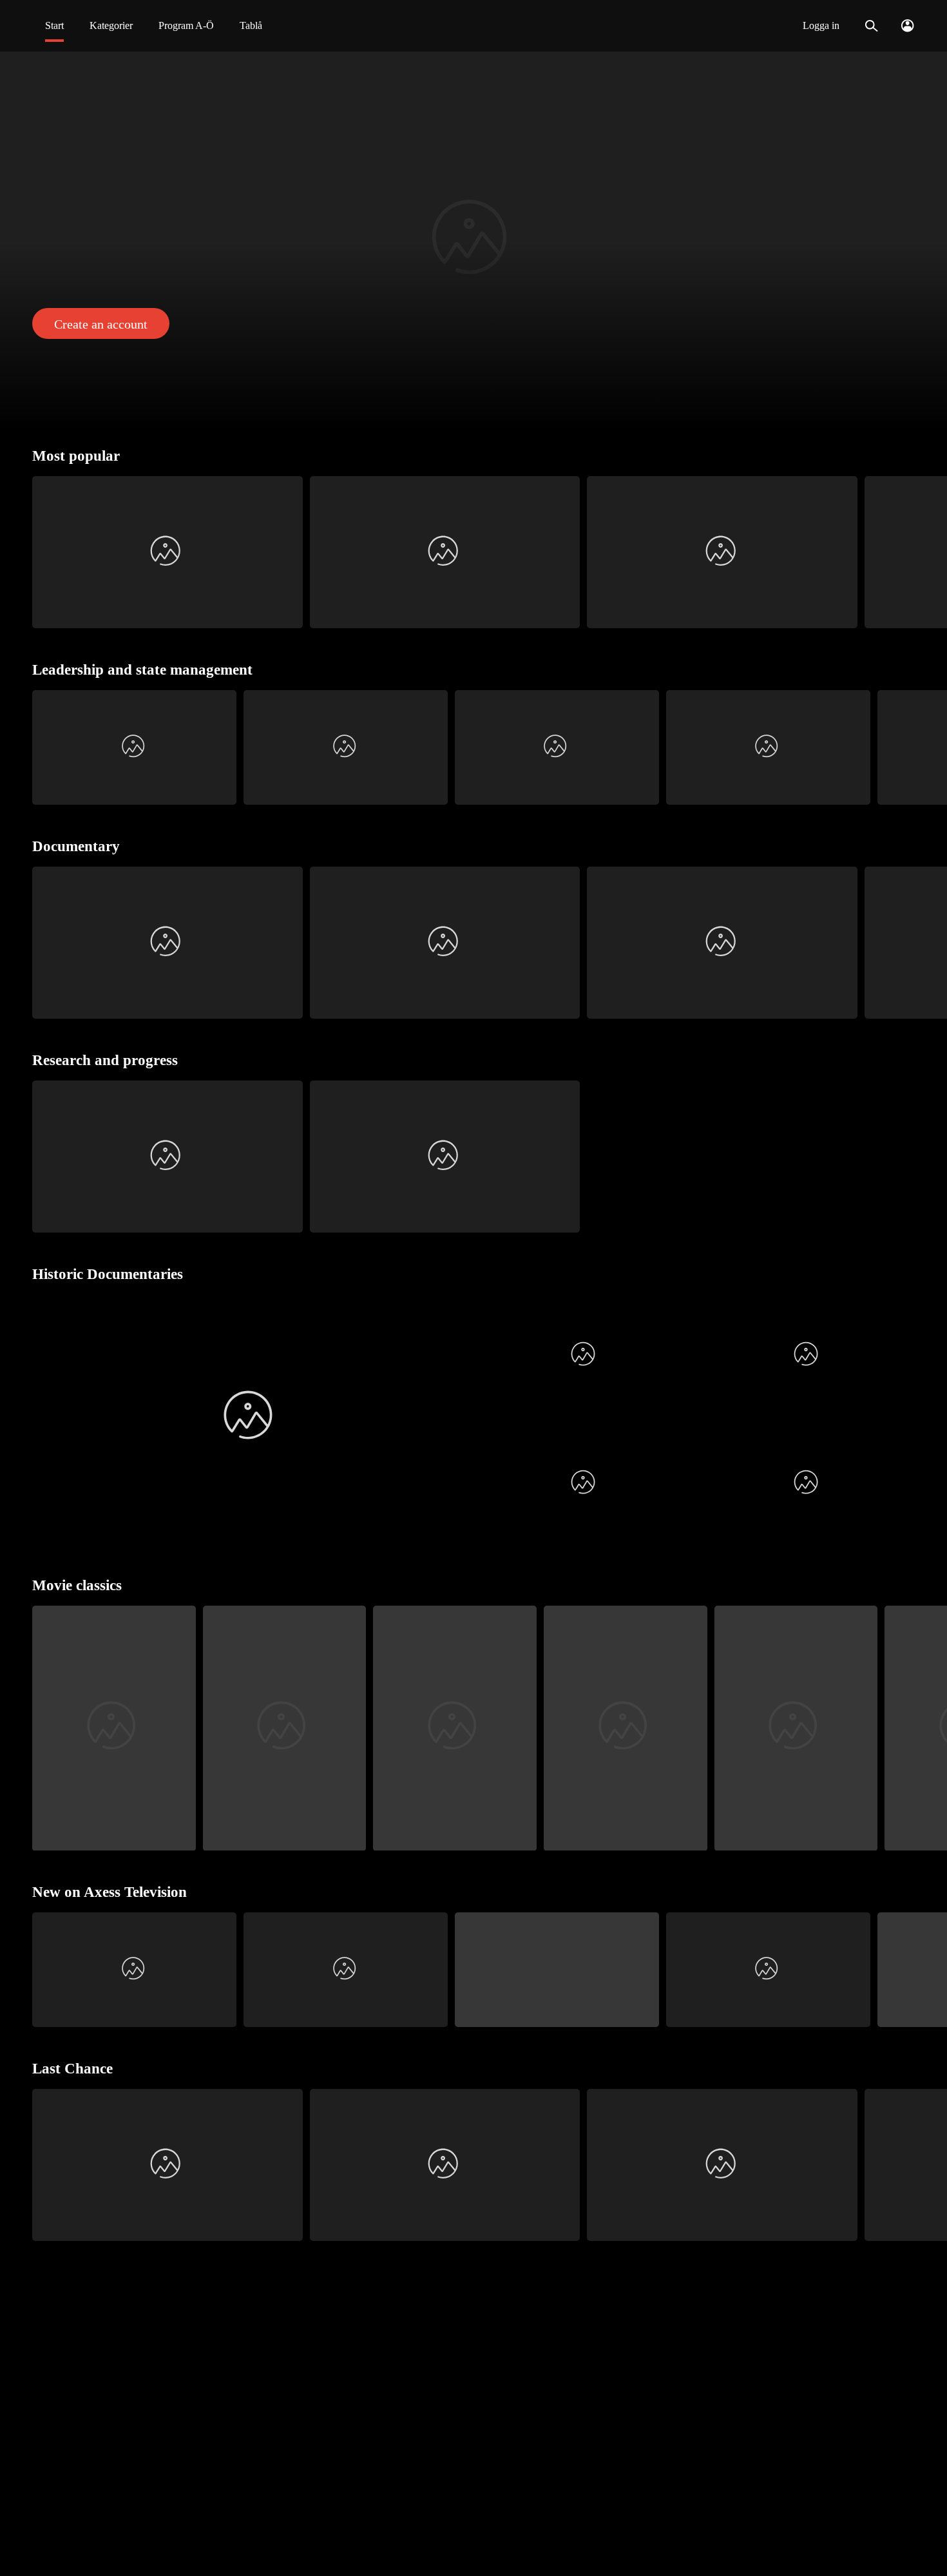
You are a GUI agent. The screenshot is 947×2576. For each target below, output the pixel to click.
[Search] (871, 26)
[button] (473, 241)
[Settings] (907, 26)
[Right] (932, 552)
